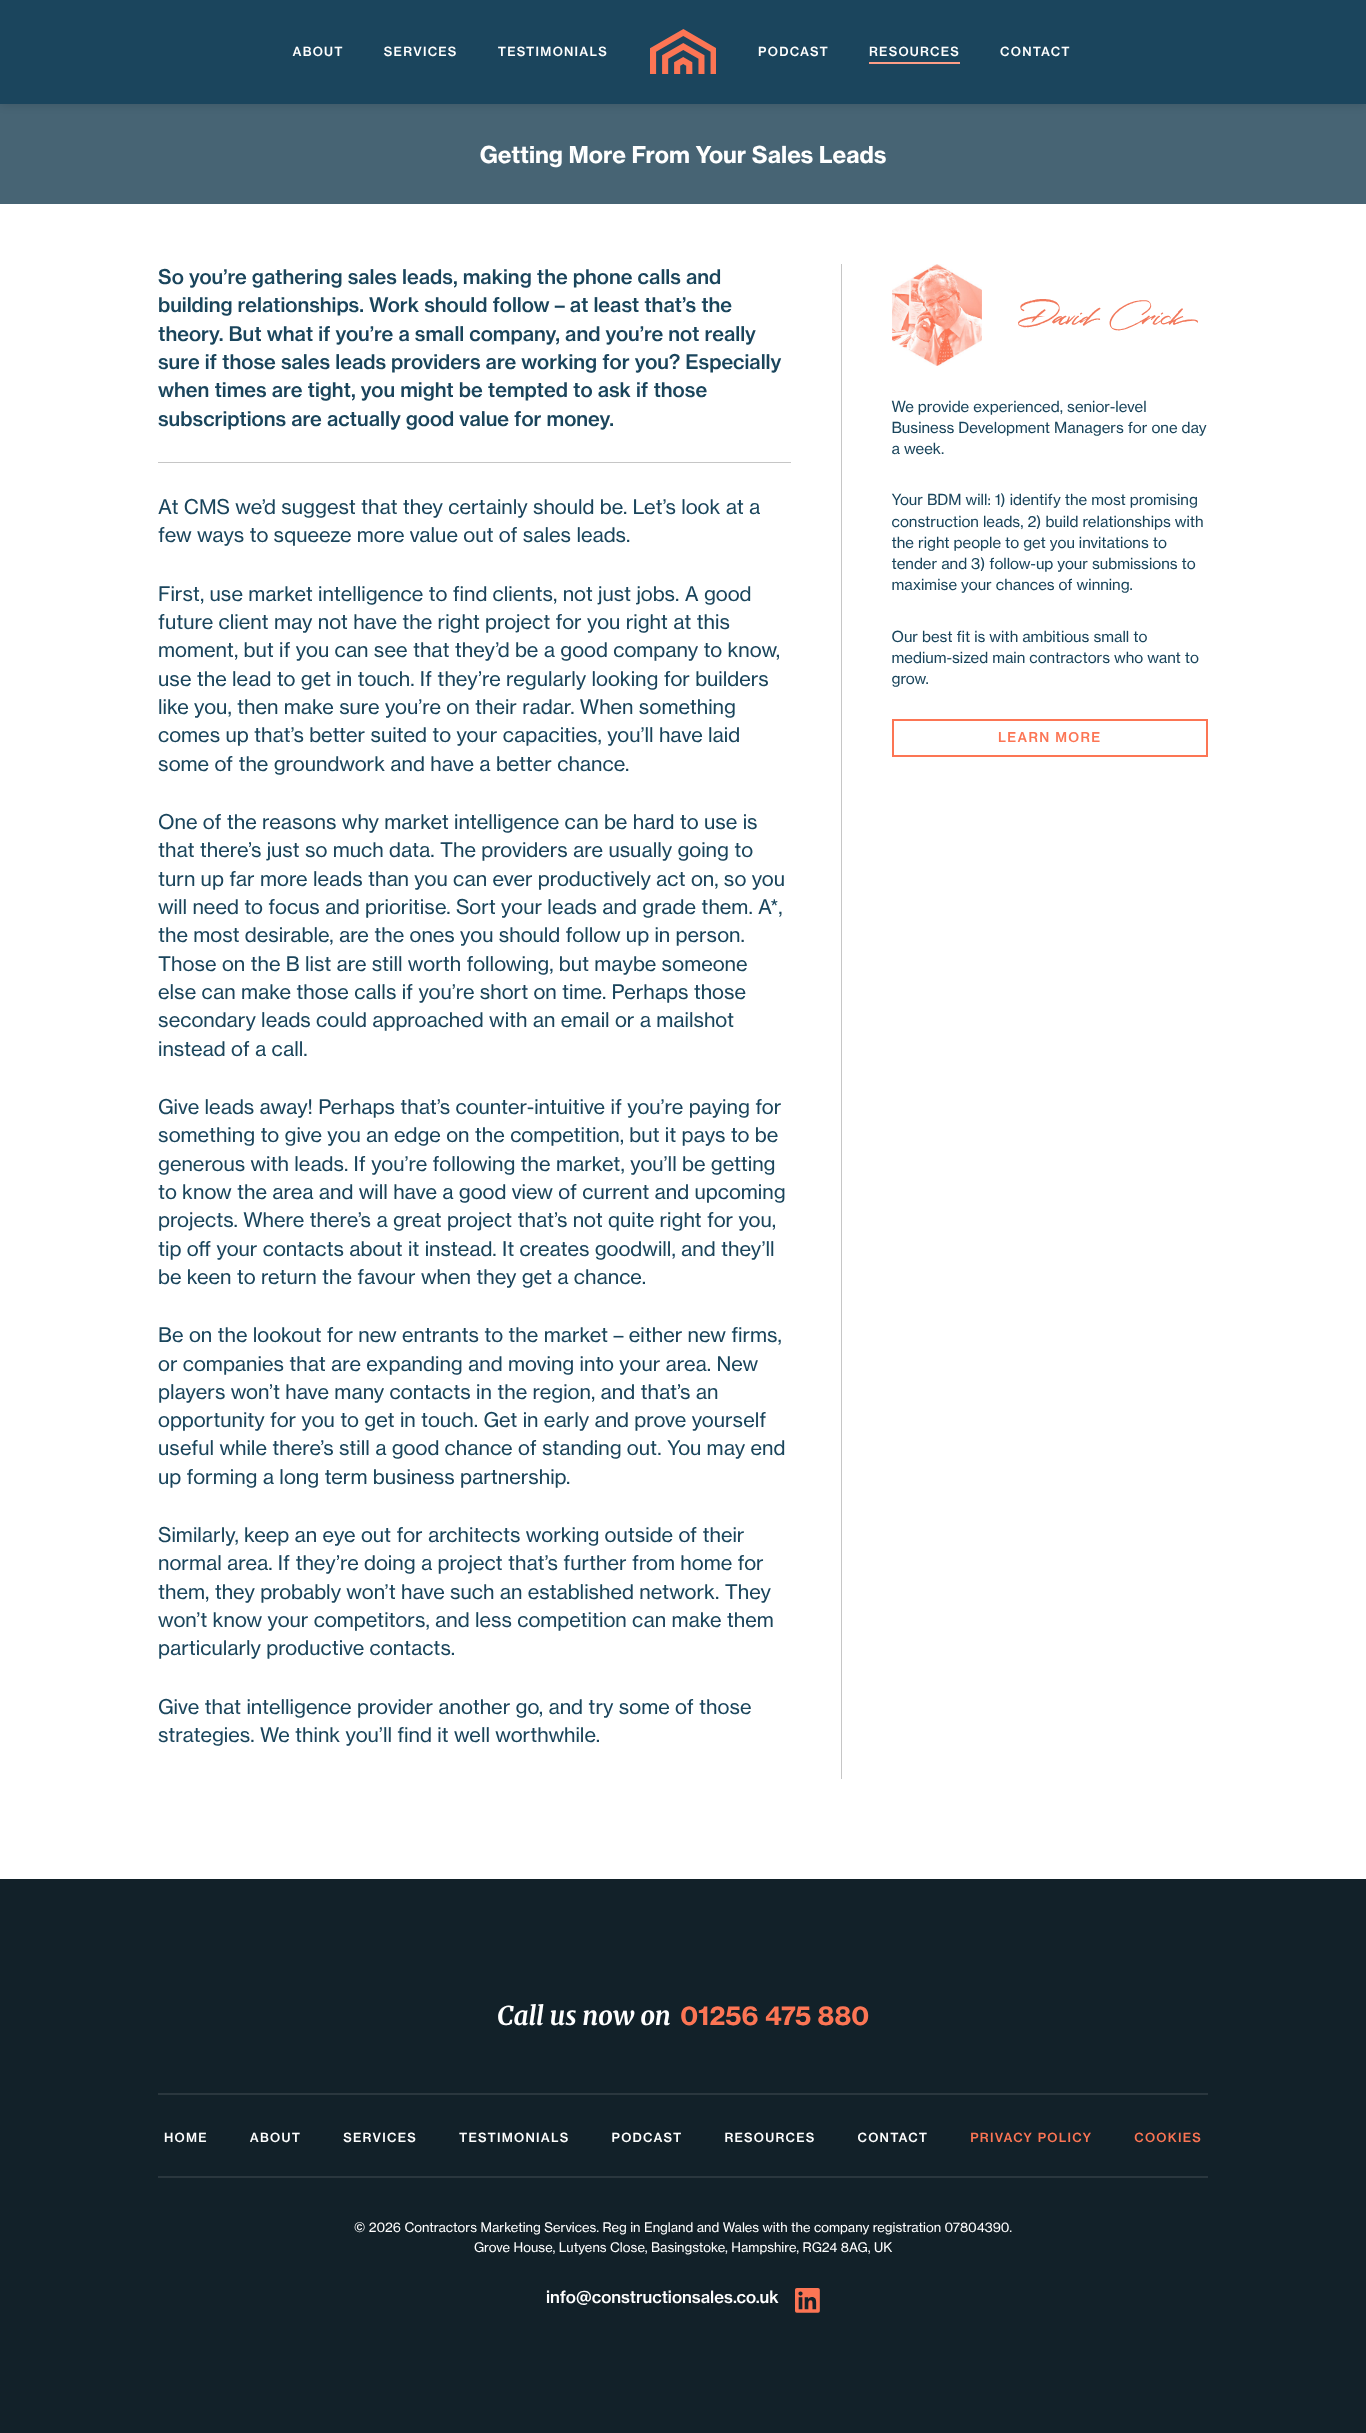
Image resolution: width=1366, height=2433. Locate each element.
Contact (1035, 52)
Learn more (1050, 739)
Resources (914, 52)
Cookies (1168, 2138)
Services (421, 52)
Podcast (793, 52)
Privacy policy (1031, 2138)
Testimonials (553, 52)
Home (186, 2138)
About (317, 52)
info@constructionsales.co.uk (662, 2298)
